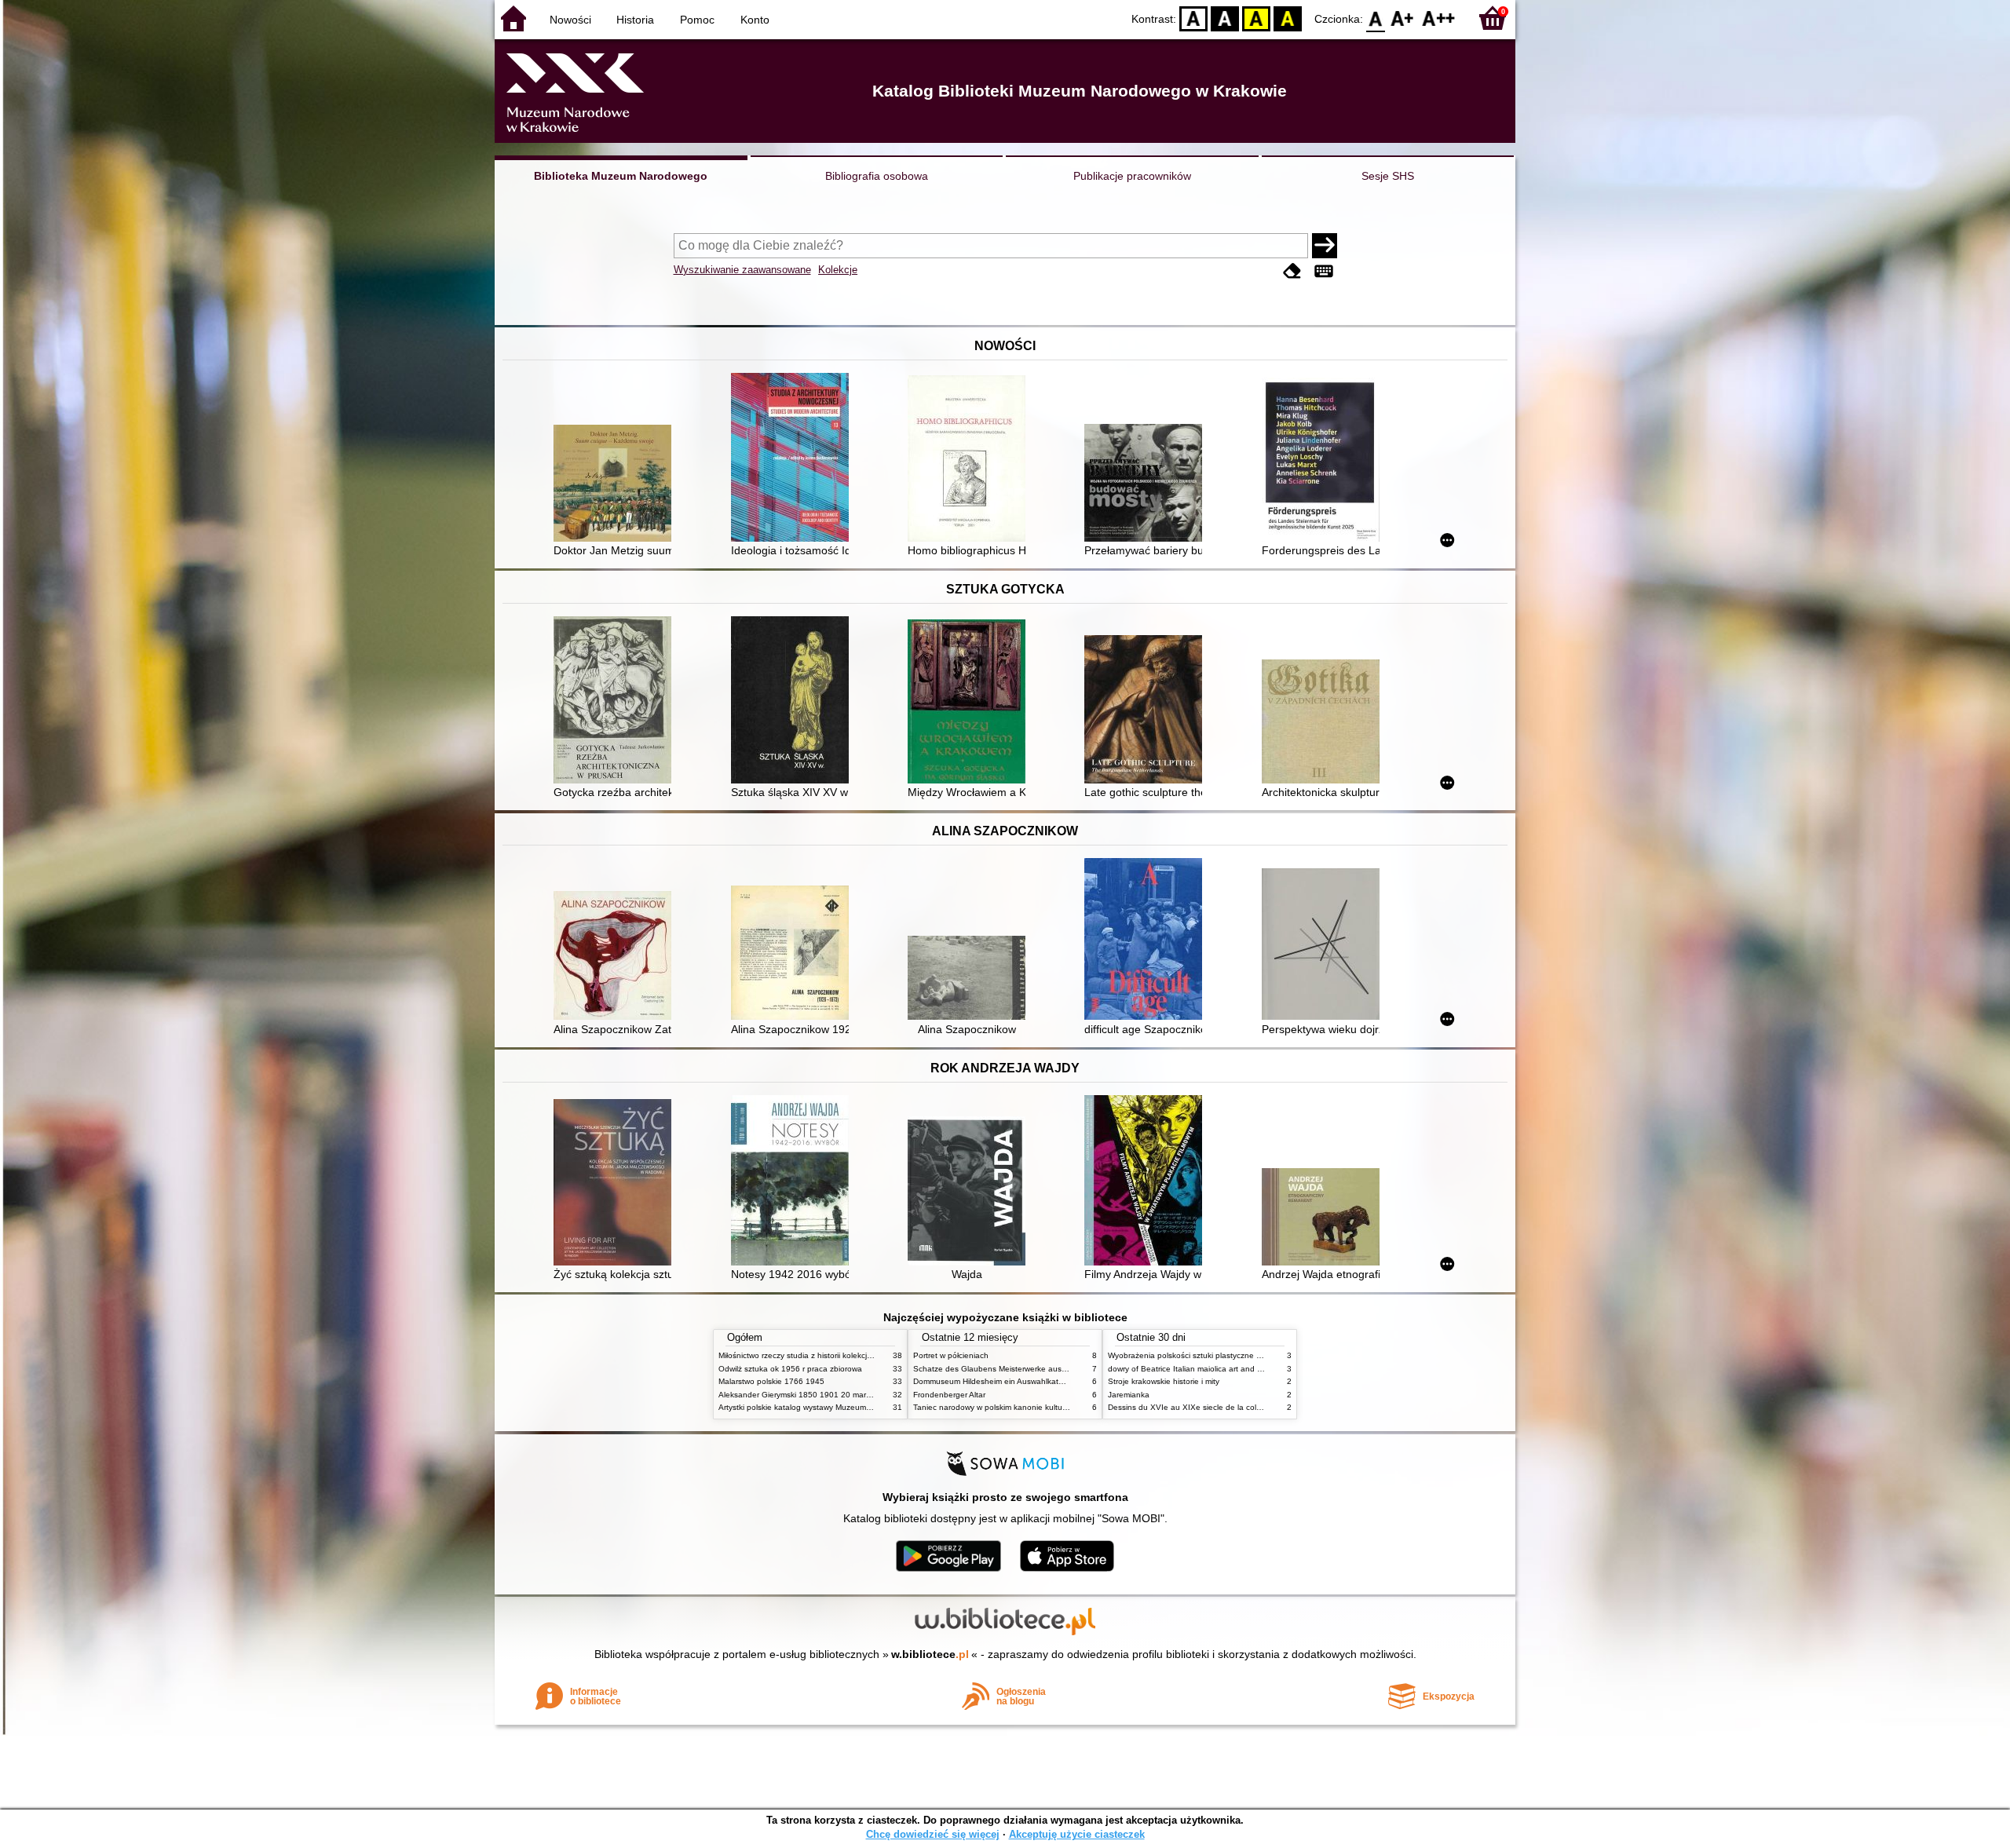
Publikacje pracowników (1132, 176)
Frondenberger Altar (949, 1395)
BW (1225, 18)
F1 (1403, 18)
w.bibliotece (930, 1654)
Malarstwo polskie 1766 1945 (771, 1381)
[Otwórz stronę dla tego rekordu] (616, 485)
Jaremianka (1129, 1395)
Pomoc (697, 20)
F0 (1376, 18)
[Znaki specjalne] (1324, 271)
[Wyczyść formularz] (1292, 271)
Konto (755, 20)
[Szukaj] (1325, 246)
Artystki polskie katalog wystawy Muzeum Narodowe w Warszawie (836, 1407)
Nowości (570, 20)
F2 (1439, 18)
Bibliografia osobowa (877, 176)
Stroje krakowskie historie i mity (1164, 1381)
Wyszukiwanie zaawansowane (742, 270)
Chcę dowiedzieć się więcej (933, 1834)
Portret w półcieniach (951, 1355)
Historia (635, 20)
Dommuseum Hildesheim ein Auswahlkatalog (994, 1381)
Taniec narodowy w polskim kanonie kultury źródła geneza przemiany (1038, 1407)
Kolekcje (838, 270)
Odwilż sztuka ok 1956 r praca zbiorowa (790, 1369)
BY (1288, 18)
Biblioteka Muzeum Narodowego (621, 176)
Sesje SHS (1388, 176)
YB (1256, 18)
